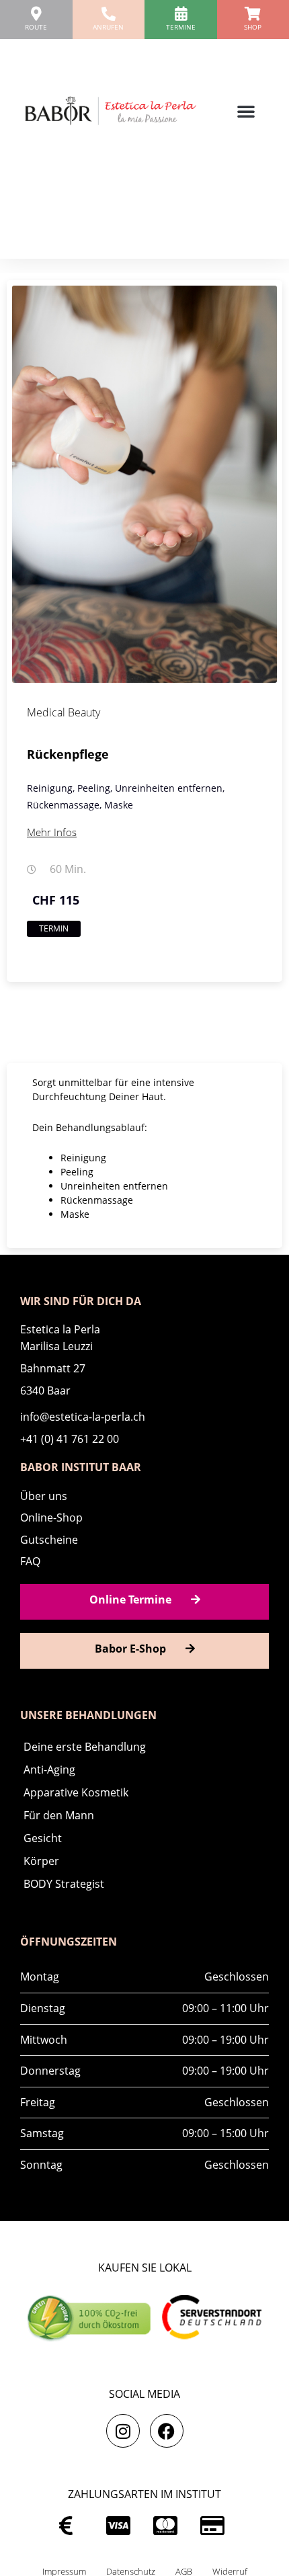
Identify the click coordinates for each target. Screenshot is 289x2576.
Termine (181, 27)
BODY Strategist (64, 1884)
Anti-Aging (49, 1770)
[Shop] (253, 14)
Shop (253, 27)
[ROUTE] (36, 14)
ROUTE (36, 27)
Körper (41, 1861)
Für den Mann (59, 1815)
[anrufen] (109, 14)
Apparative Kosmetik (76, 1792)
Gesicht (43, 1838)
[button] (246, 111)
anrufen (108, 27)
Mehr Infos (52, 832)
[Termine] (180, 14)
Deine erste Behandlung (85, 1747)
